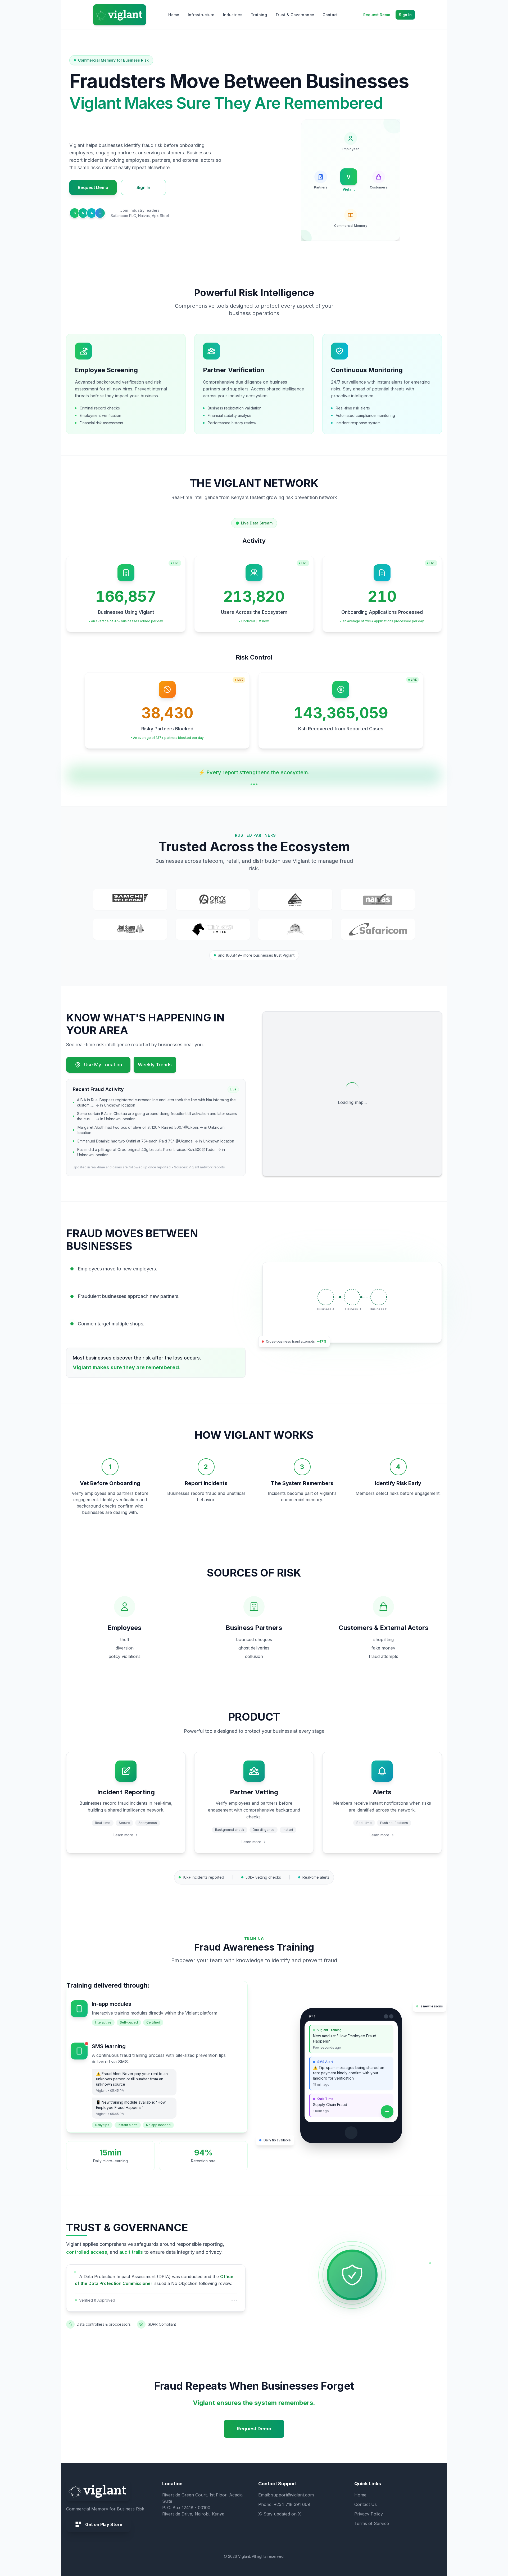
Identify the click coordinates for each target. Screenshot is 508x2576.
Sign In (405, 15)
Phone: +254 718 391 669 (284, 2504)
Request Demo (377, 15)
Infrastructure (201, 15)
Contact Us (366, 2504)
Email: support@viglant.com (286, 2495)
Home (174, 15)
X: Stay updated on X (280, 2514)
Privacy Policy (369, 2514)
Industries (233, 15)
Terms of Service (372, 2523)
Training (259, 15)
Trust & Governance (295, 15)
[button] (130, 900)
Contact (330, 15)
